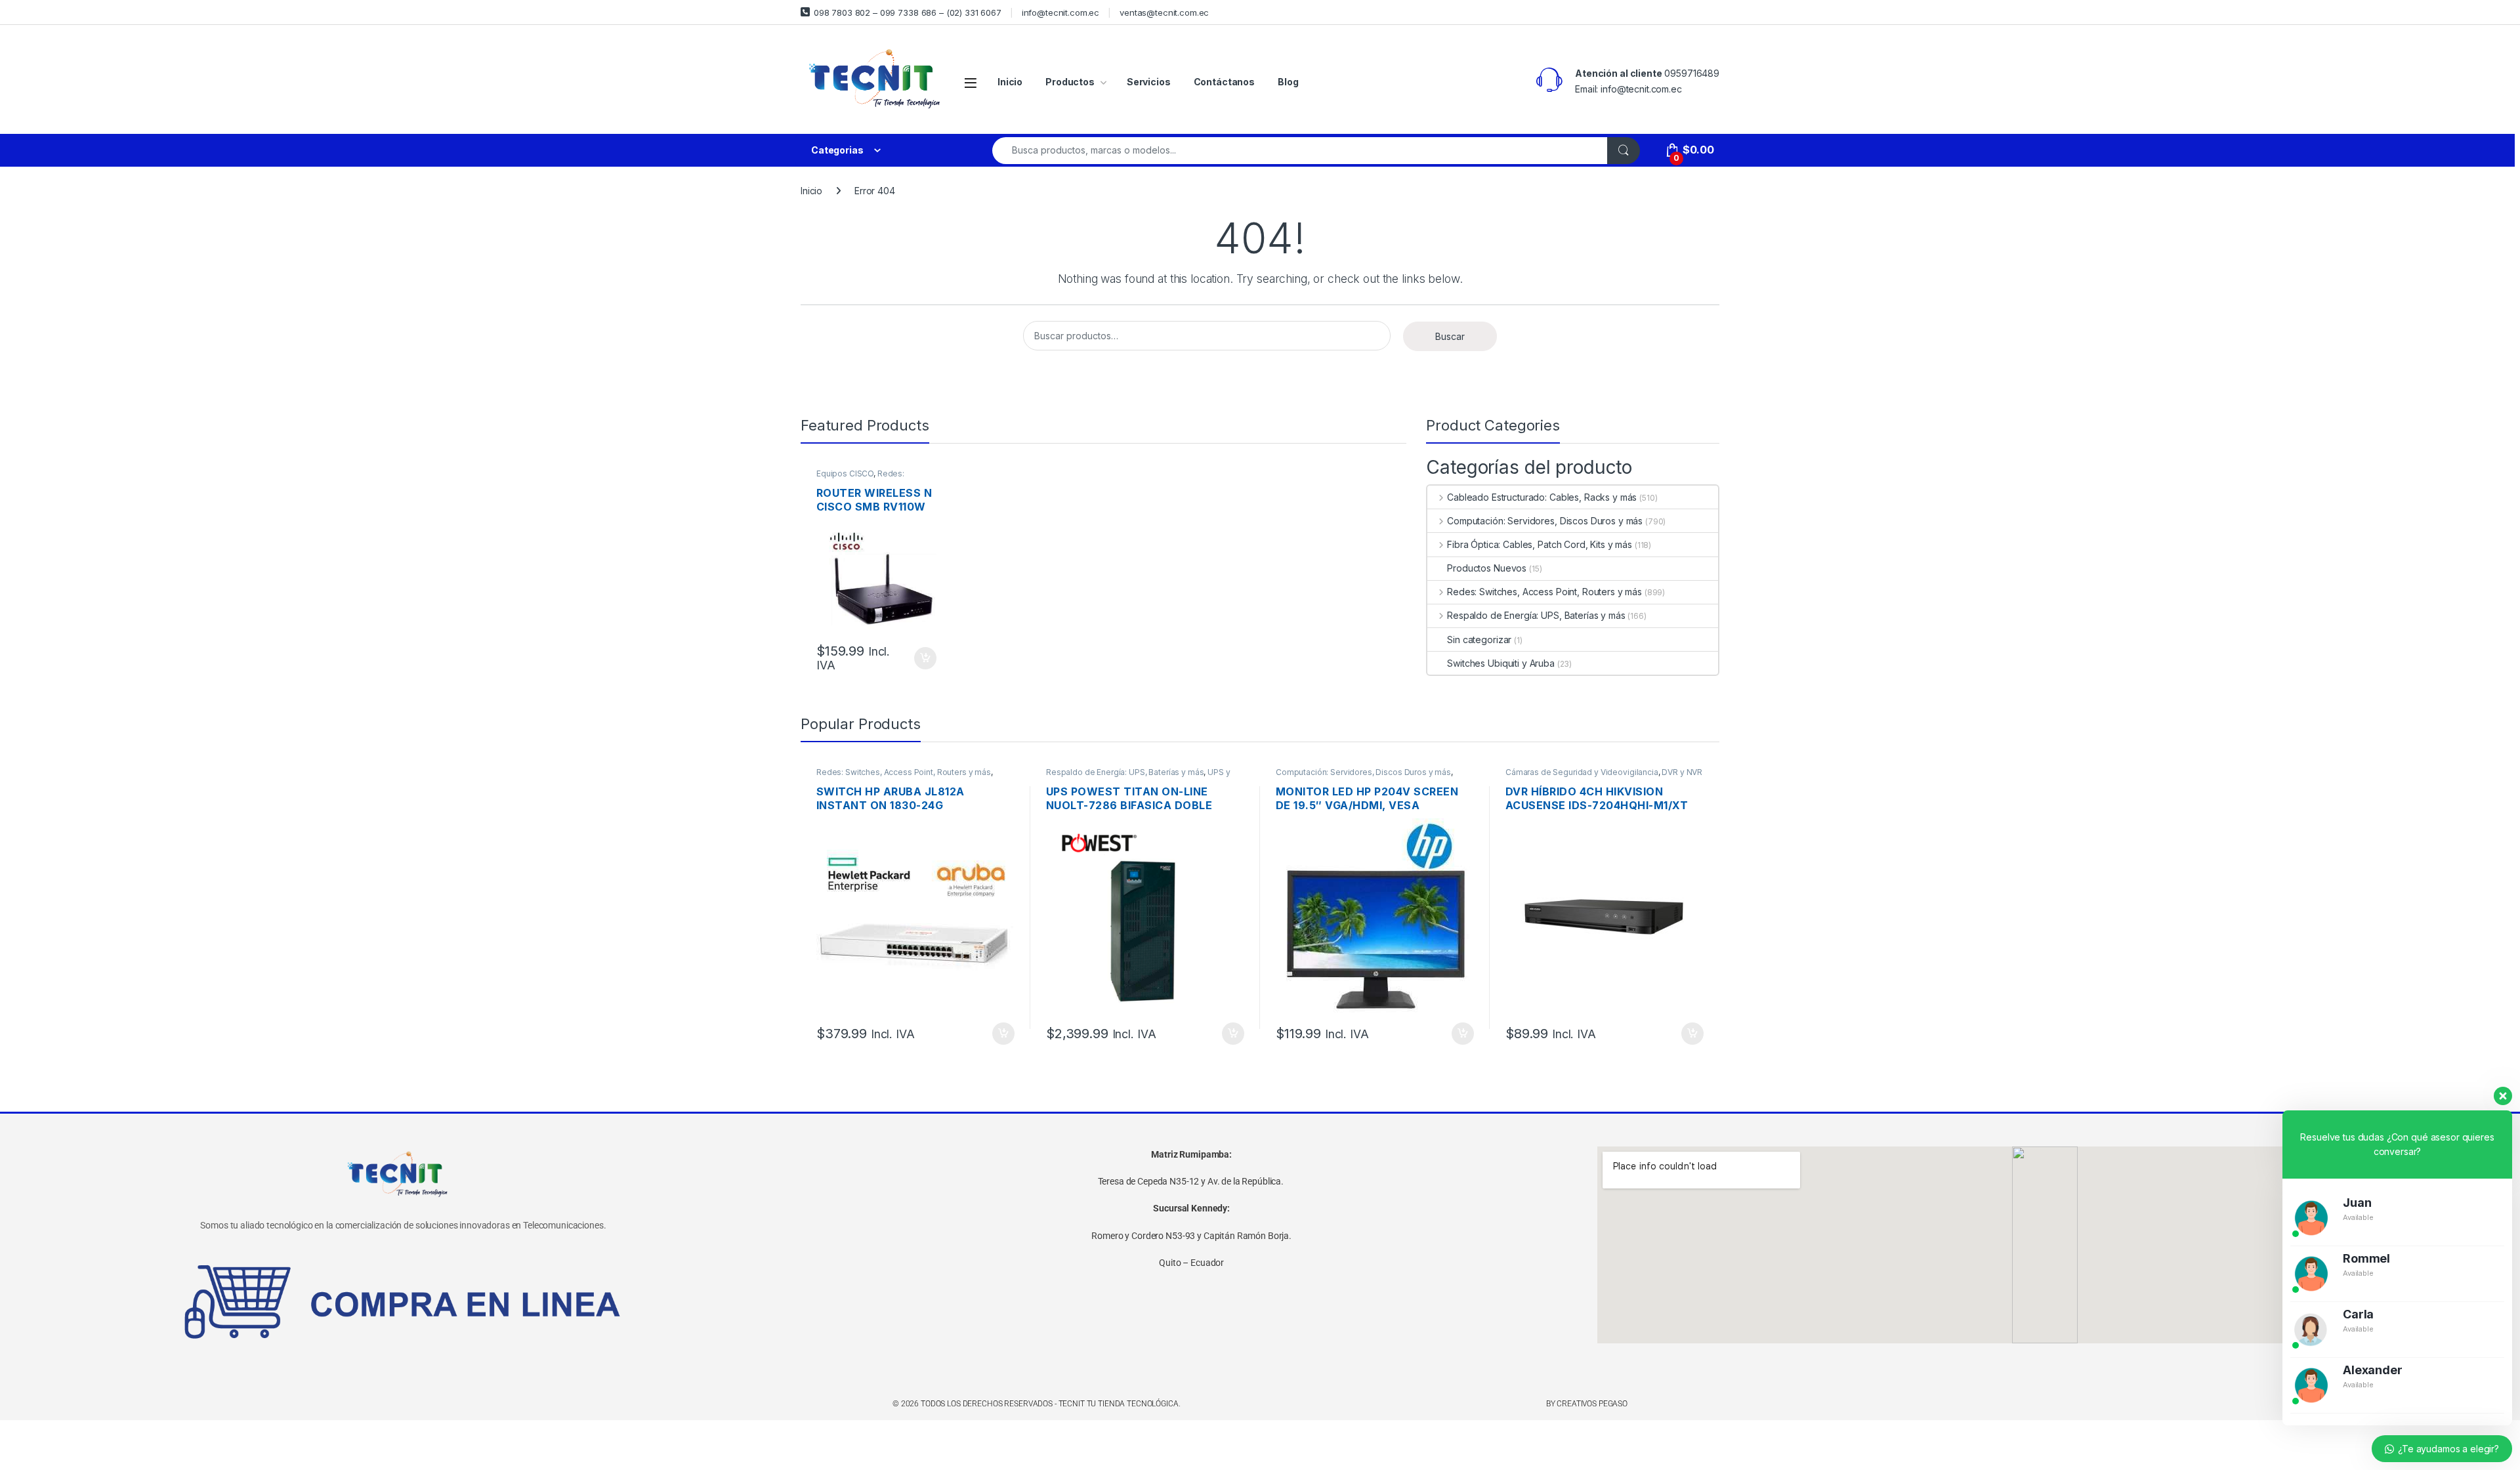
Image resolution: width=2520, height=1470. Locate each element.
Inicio (1010, 82)
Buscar (1450, 336)
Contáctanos (1224, 82)
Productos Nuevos (1487, 568)
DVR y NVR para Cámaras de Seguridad (1604, 776)
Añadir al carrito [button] (923, 658)
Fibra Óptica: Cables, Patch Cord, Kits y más (1540, 544)
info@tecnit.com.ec (1060, 12)
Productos (1070, 82)
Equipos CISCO (845, 473)
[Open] (971, 82)
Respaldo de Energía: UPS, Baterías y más (1536, 615)
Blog (1288, 82)
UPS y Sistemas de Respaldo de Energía (1138, 776)
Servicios (1149, 82)
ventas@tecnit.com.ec (1164, 12)
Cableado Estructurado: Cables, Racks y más (1542, 497)
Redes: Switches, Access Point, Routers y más (1544, 592)
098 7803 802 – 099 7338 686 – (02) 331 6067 (908, 12)
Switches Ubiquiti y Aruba (1501, 663)
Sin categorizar (1479, 640)
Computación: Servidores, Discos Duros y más (1545, 521)
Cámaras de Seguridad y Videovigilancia (1582, 772)
